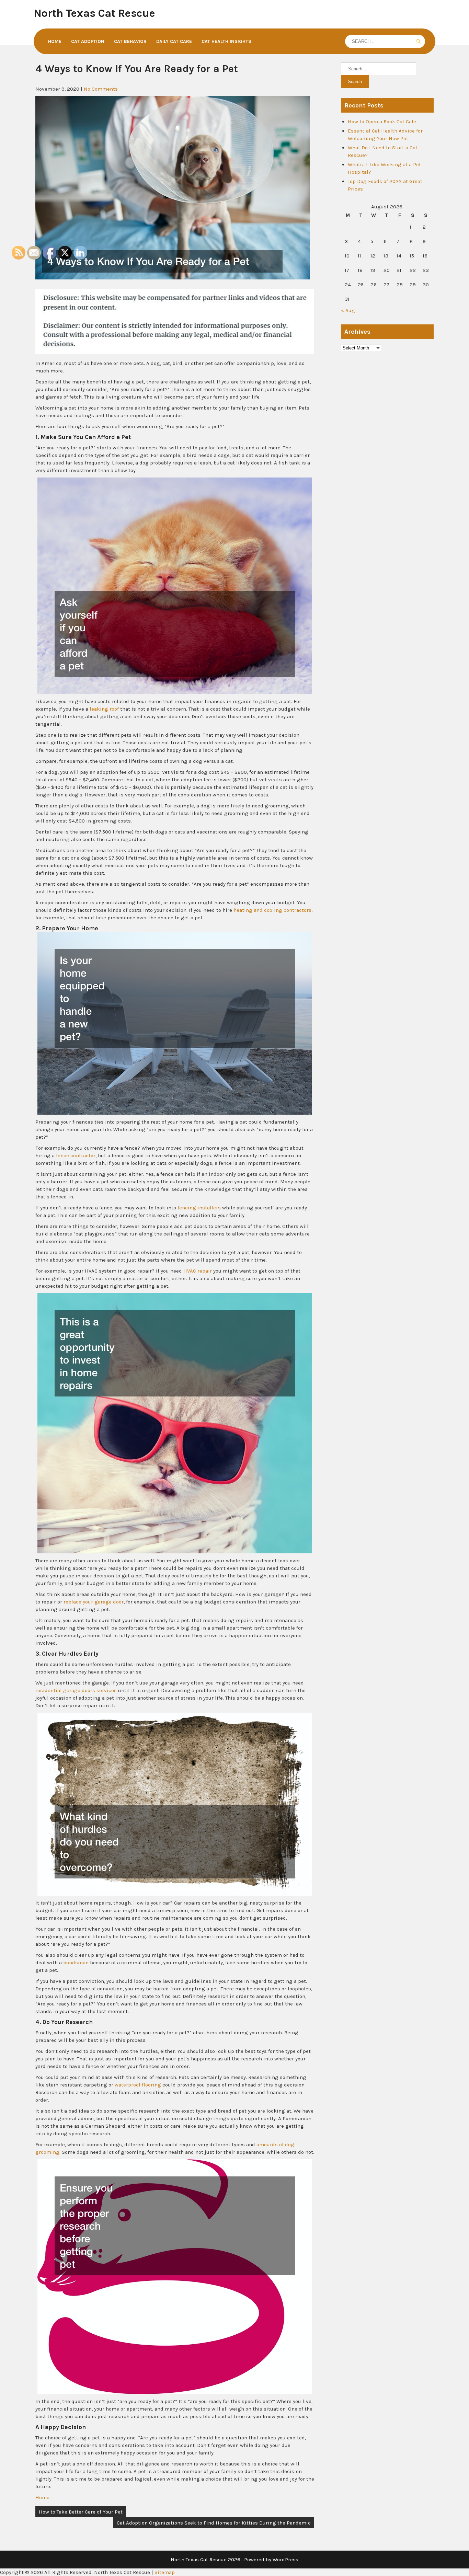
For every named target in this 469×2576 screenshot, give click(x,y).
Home (55, 41)
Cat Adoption (88, 41)
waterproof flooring (138, 2085)
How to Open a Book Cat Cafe (382, 122)
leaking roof (104, 709)
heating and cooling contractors (272, 910)
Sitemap (165, 2572)
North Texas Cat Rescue (94, 13)
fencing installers (199, 1208)
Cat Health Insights (226, 41)
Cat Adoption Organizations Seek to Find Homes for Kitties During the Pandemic (214, 2523)
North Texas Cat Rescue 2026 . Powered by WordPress (235, 2560)
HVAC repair (198, 1271)
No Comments (101, 89)
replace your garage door (94, 1602)
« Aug (348, 310)
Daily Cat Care (174, 41)
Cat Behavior (130, 41)
